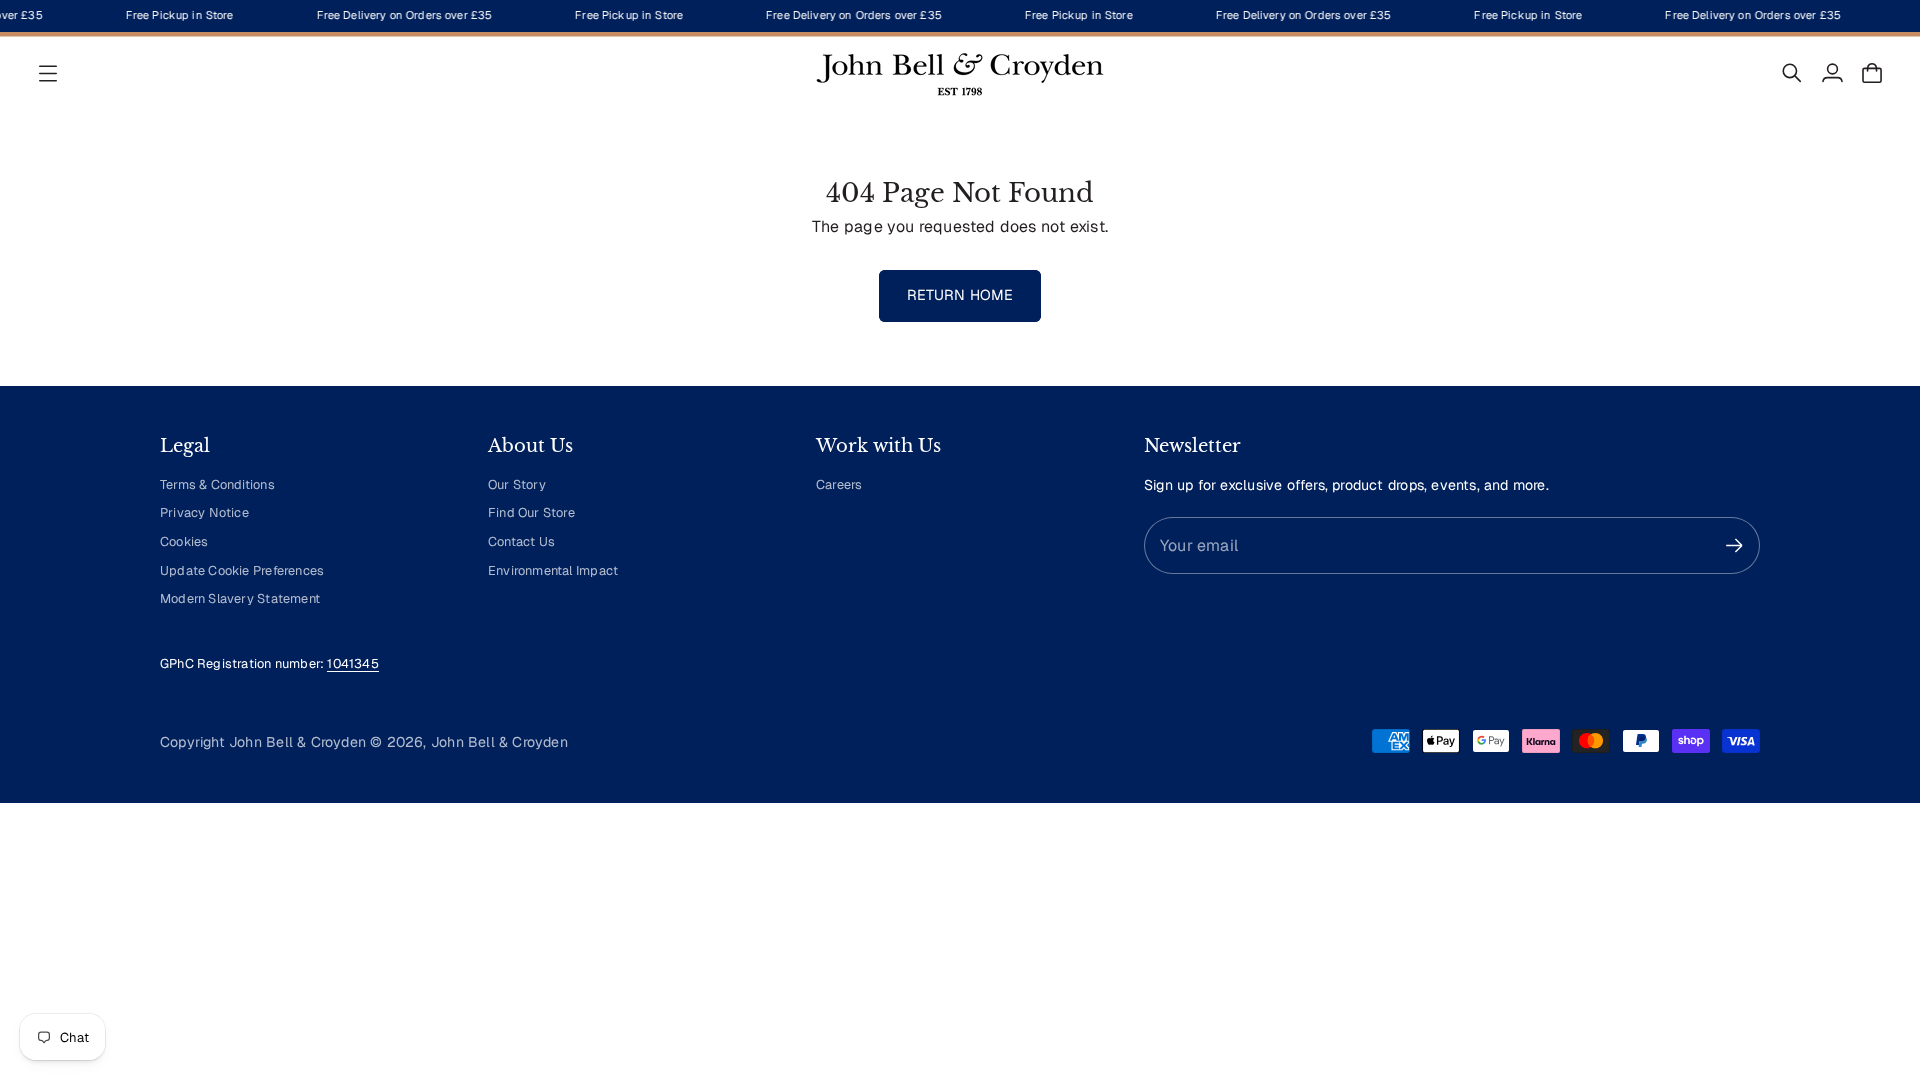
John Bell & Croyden (499, 742)
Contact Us (521, 541)
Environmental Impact (553, 570)
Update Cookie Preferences (242, 570)
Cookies (184, 541)
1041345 (352, 663)
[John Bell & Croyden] (960, 73)
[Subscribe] (1734, 545)
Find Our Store (531, 512)
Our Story (517, 484)
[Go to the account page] (1832, 73)
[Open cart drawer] (1872, 73)
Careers (839, 484)
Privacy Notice (204, 512)
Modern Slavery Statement (240, 598)
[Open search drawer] (1792, 73)
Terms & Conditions (217, 484)
